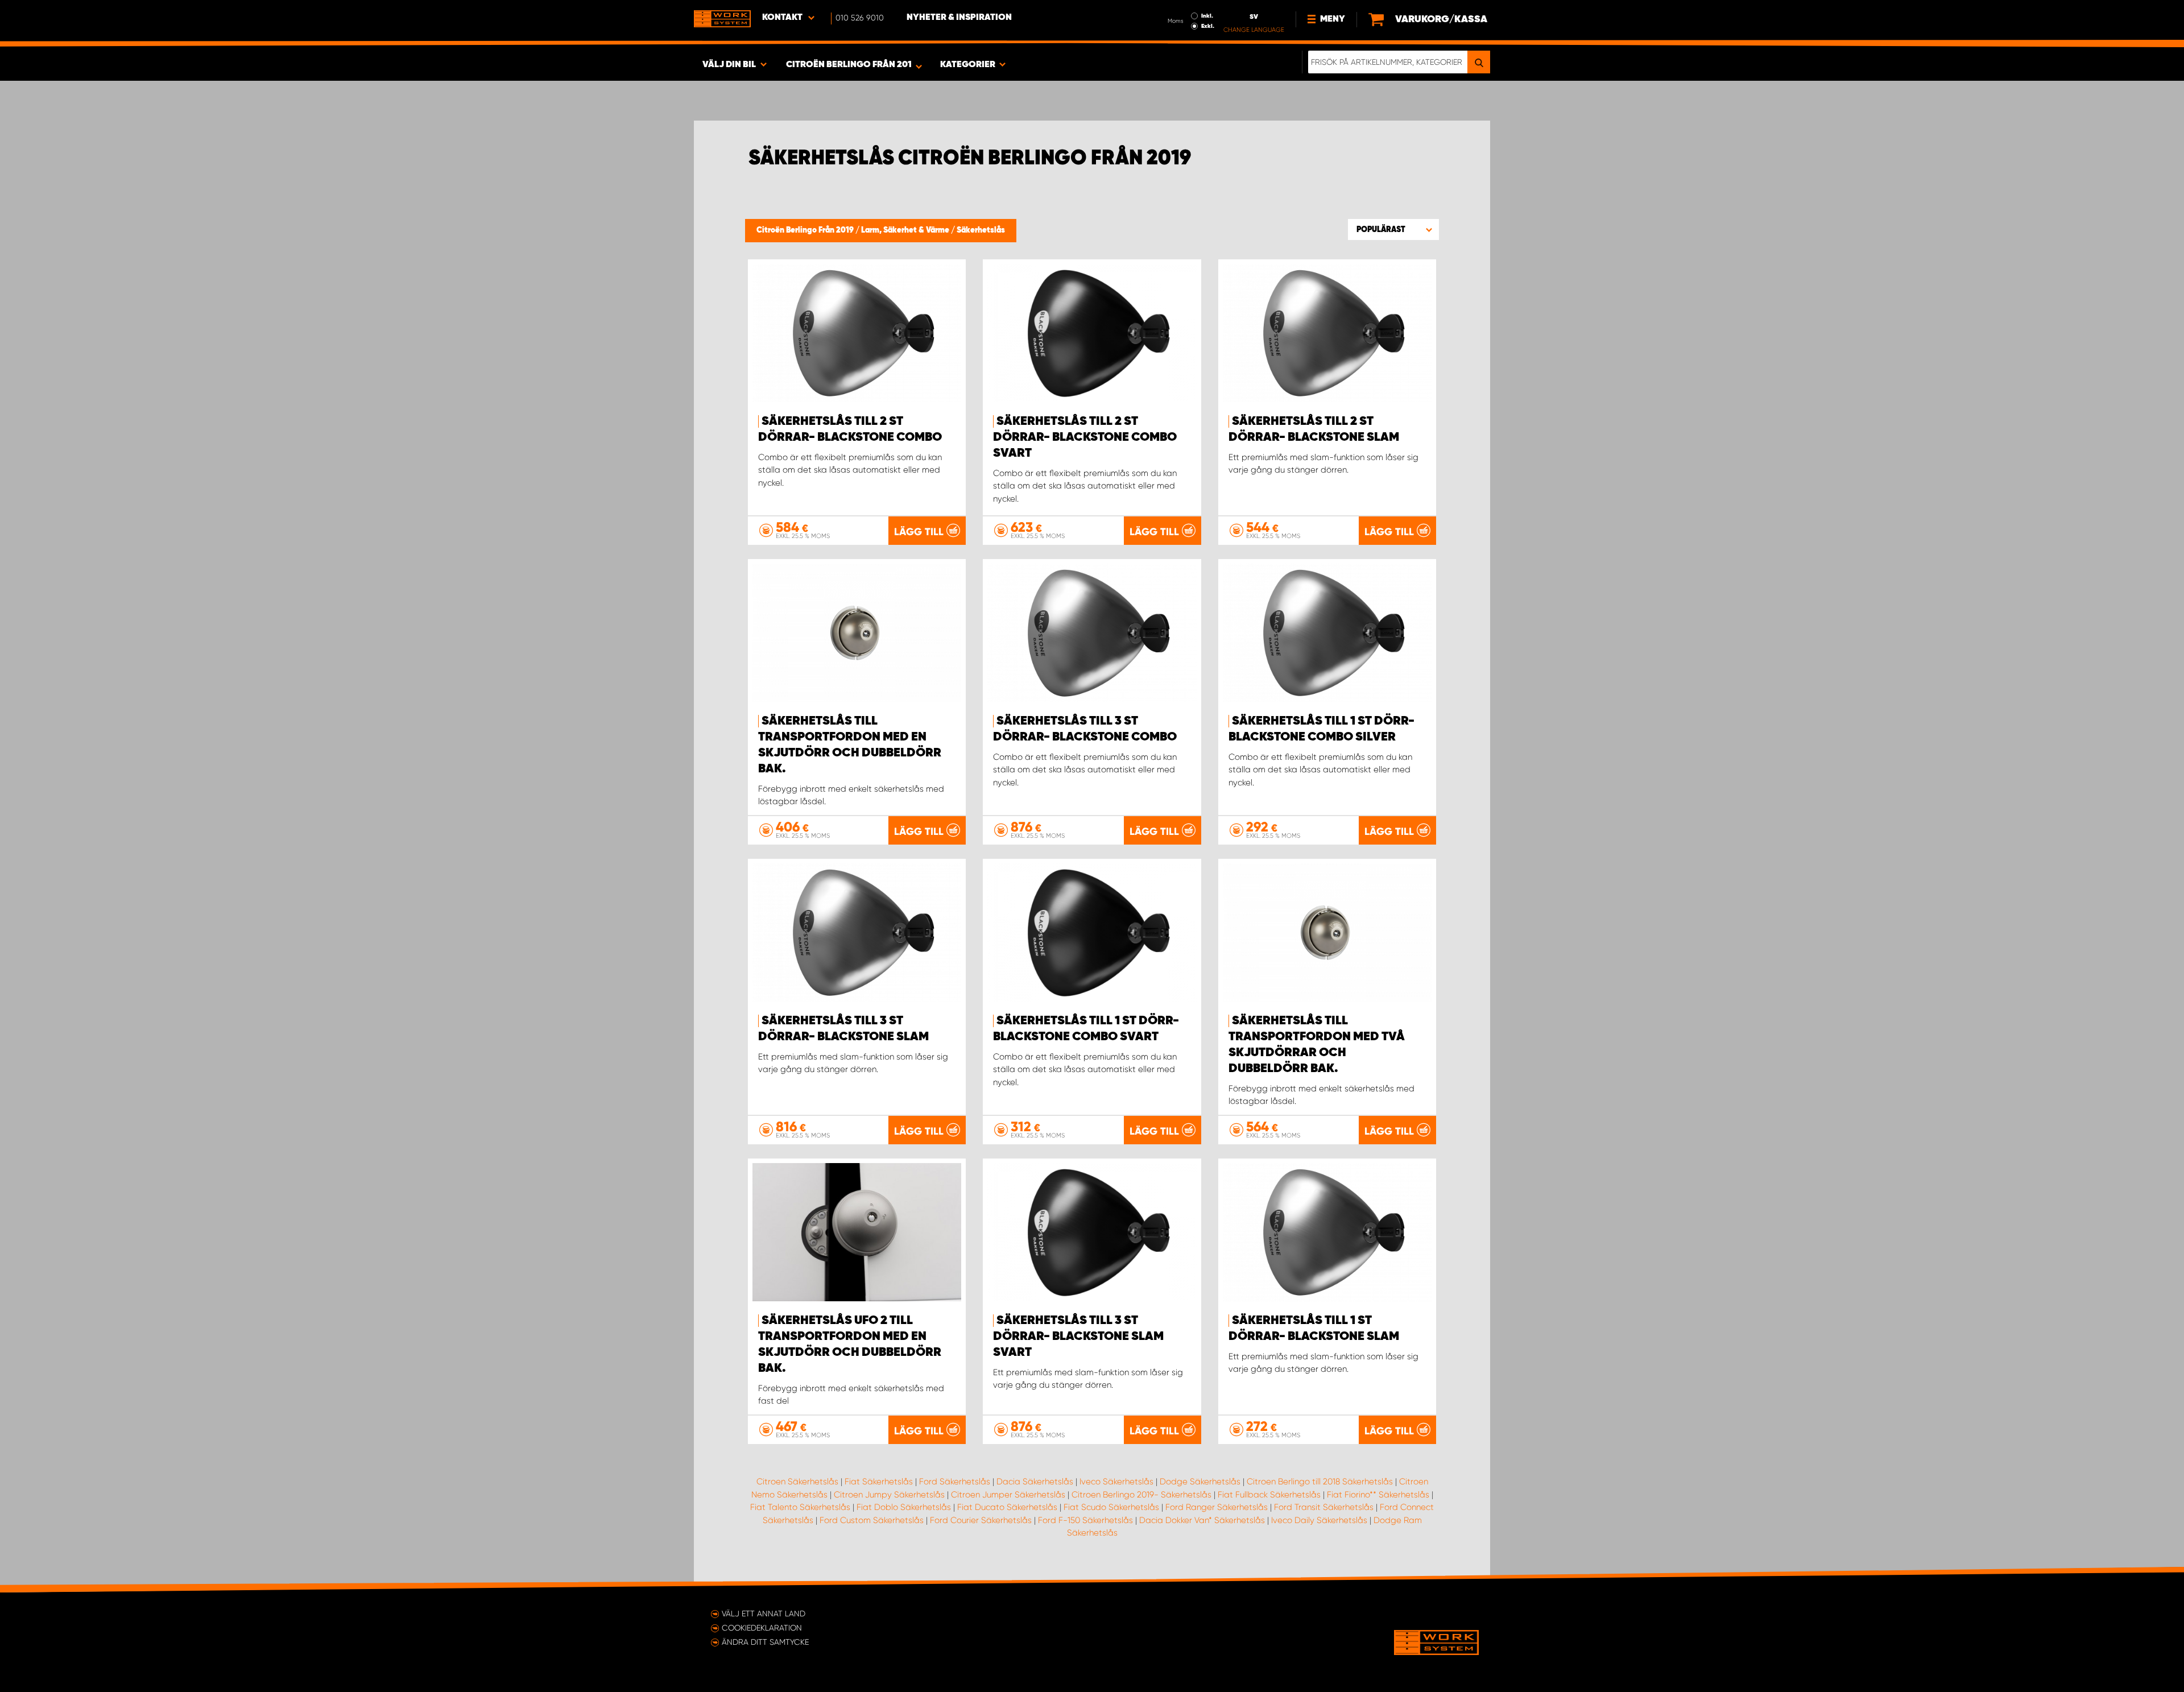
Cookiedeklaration (762, 1628)
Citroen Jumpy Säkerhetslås (889, 1495)
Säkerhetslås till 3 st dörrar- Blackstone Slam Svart (1078, 1337)
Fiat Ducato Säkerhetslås (1007, 1507)
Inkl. (1207, 16)
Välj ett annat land (764, 1614)
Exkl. (1208, 26)
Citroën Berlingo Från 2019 (806, 230)
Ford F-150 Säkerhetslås (1085, 1520)
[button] (1393, 229)
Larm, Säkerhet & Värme (906, 230)
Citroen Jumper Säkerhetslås (1008, 1495)
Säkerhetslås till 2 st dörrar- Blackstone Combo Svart (1085, 437)
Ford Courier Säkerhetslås (981, 1520)
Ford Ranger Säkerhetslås (1217, 1507)
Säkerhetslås (981, 230)
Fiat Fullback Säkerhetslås (1269, 1495)
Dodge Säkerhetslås (1200, 1482)
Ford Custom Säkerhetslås (872, 1520)
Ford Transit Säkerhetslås (1324, 1507)
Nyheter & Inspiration (959, 18)
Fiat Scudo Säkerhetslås (1111, 1507)
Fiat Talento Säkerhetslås (800, 1507)
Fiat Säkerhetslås (879, 1482)
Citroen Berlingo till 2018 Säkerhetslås (1320, 1482)
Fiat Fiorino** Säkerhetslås (1378, 1495)
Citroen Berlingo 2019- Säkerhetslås (1141, 1495)
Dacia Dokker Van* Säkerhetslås (1202, 1520)
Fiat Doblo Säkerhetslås (904, 1507)
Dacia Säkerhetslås (1035, 1482)
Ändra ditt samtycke (765, 1642)
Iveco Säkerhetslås (1116, 1482)
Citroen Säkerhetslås (797, 1482)
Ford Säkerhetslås (955, 1482)
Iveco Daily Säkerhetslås (1319, 1520)
